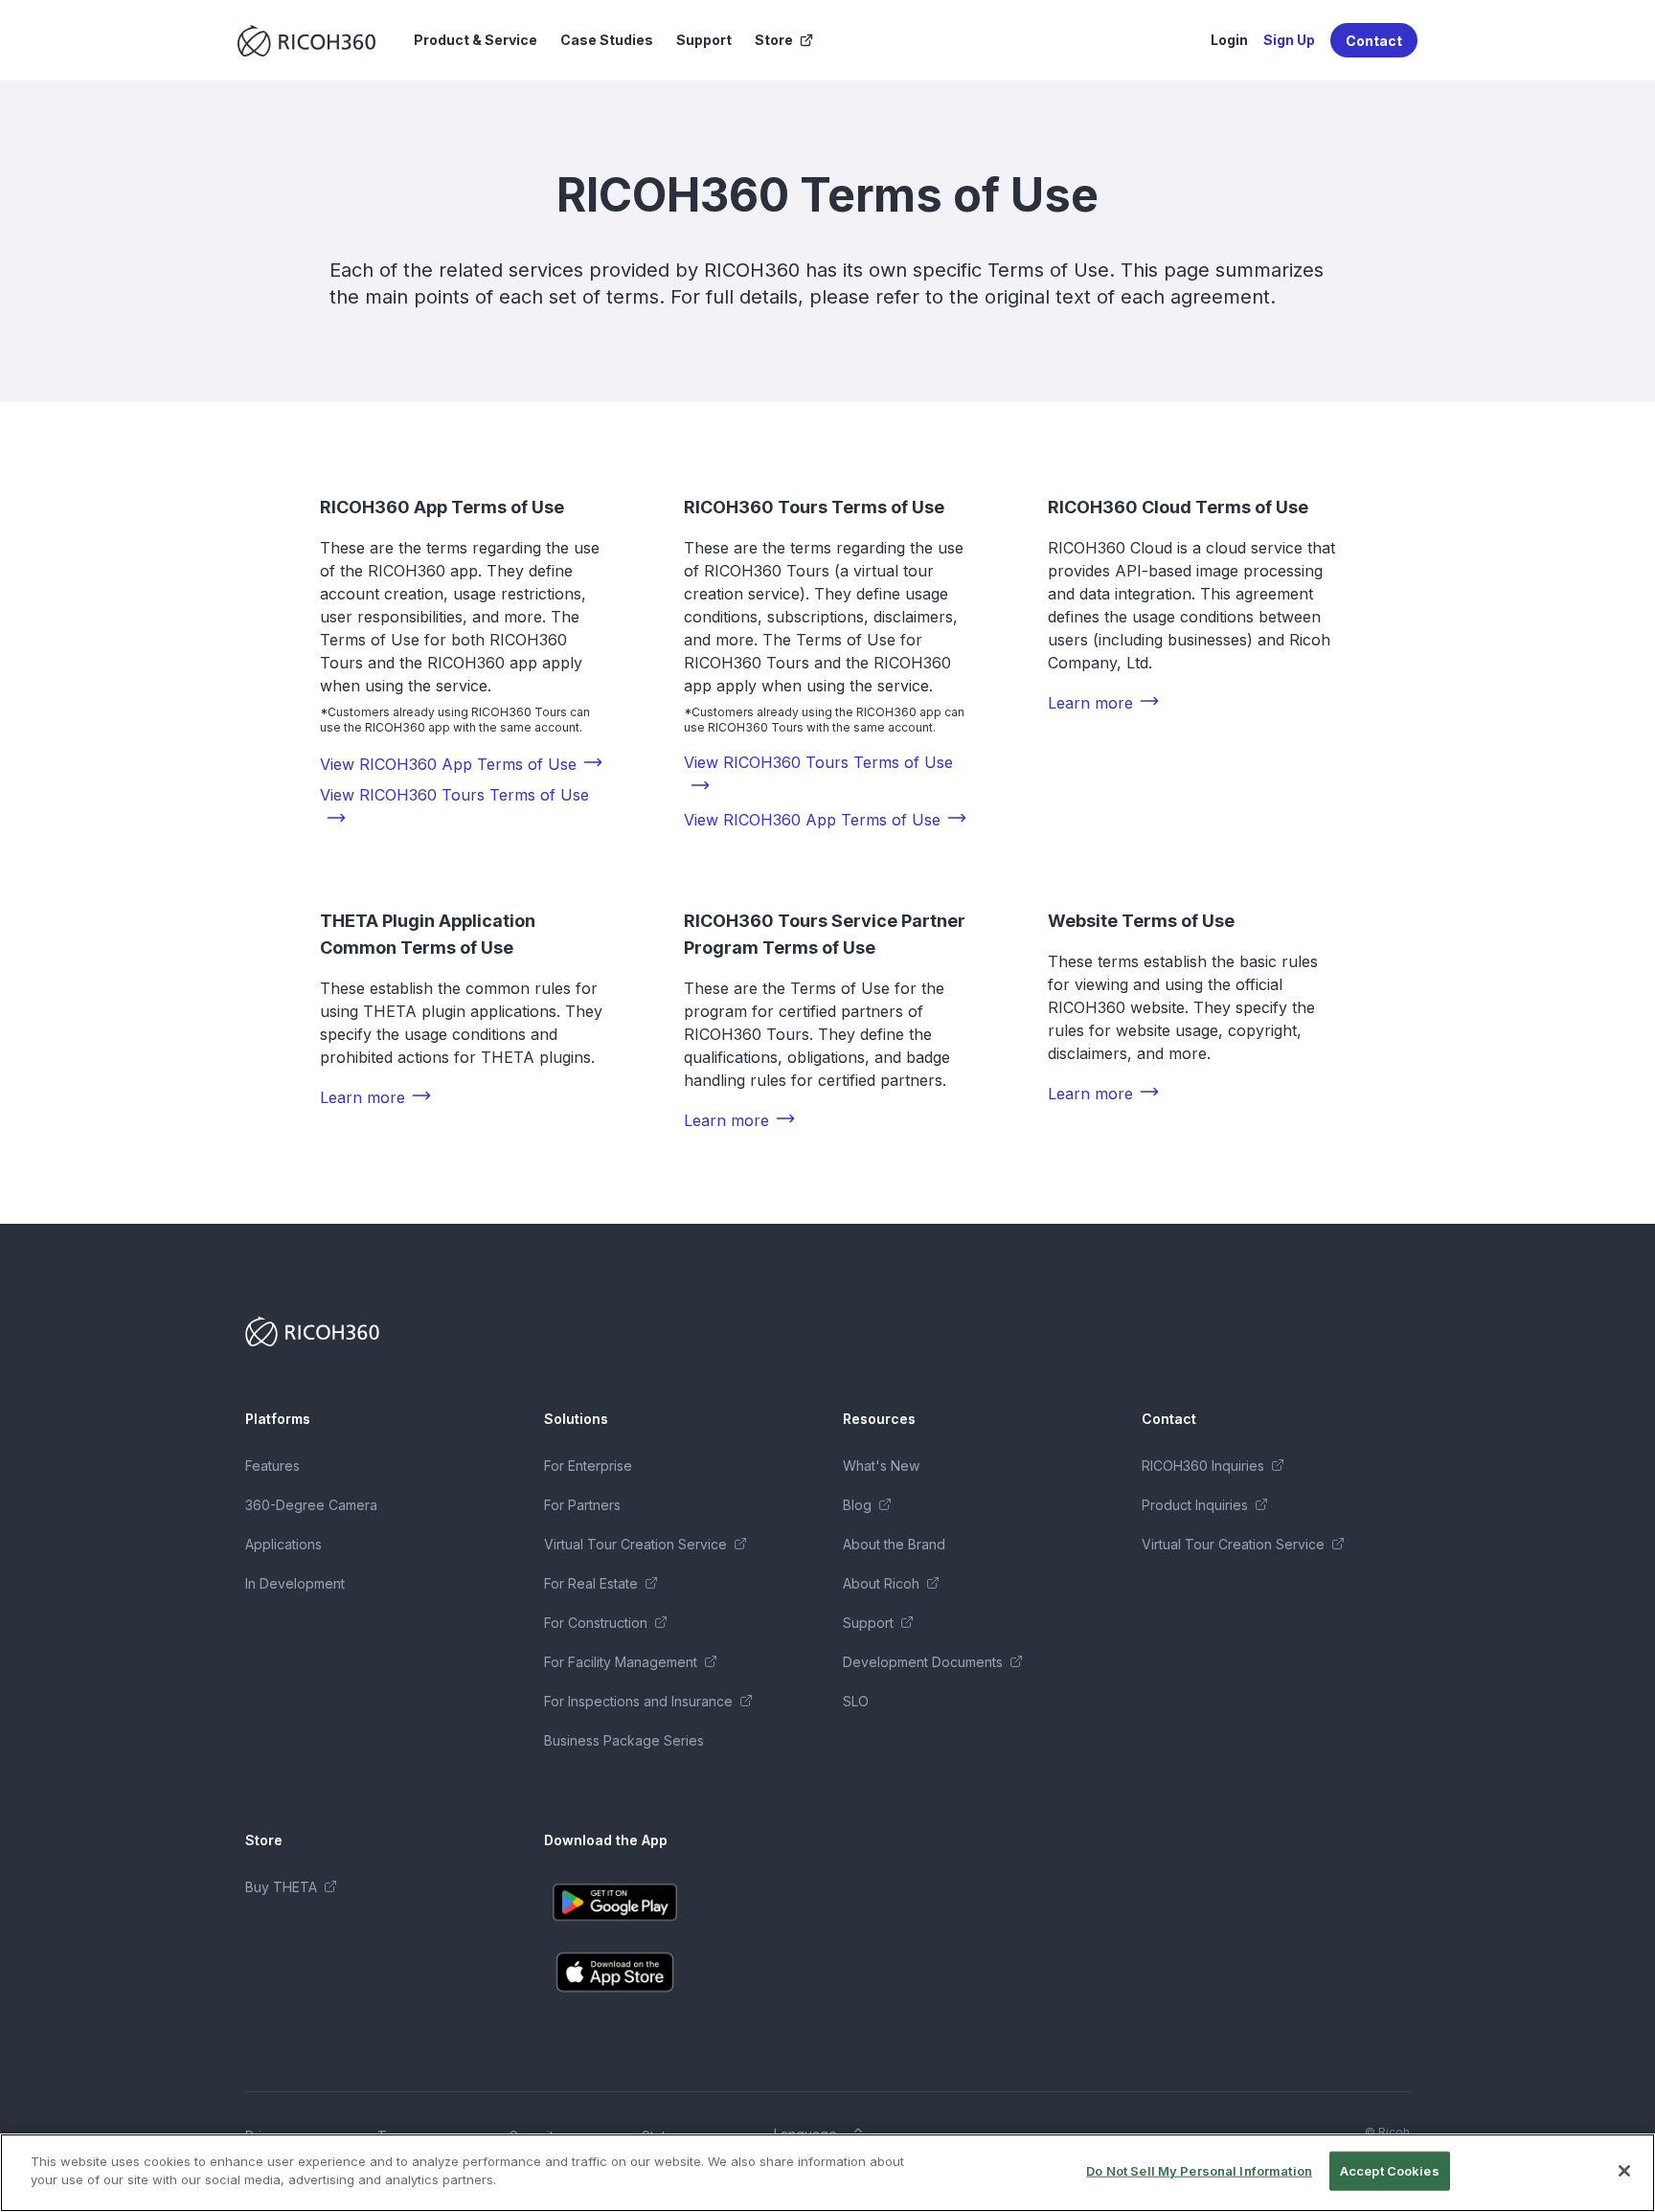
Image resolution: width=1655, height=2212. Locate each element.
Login (1229, 40)
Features (272, 1466)
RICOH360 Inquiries (1203, 1466)
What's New (881, 1466)
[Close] (1624, 2171)
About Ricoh (881, 1583)
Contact (1374, 41)
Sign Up (1289, 40)
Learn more (1090, 703)
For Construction (596, 1623)
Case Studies (607, 40)
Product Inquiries (1195, 1505)
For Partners (582, 1505)
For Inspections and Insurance (638, 1701)
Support (704, 40)
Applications (283, 1544)
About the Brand (894, 1544)
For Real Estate (591, 1583)
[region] (827, 2173)
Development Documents (923, 1662)
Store (774, 40)
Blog (857, 1505)
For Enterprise (588, 1466)
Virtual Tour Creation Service (635, 1544)
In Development (295, 1583)
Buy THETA (281, 1887)
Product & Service (476, 40)
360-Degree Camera (311, 1505)
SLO (856, 1701)
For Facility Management (621, 1662)
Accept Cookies (1390, 2171)
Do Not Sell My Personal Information (1199, 2171)
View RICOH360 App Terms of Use (448, 764)
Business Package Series (624, 1740)
